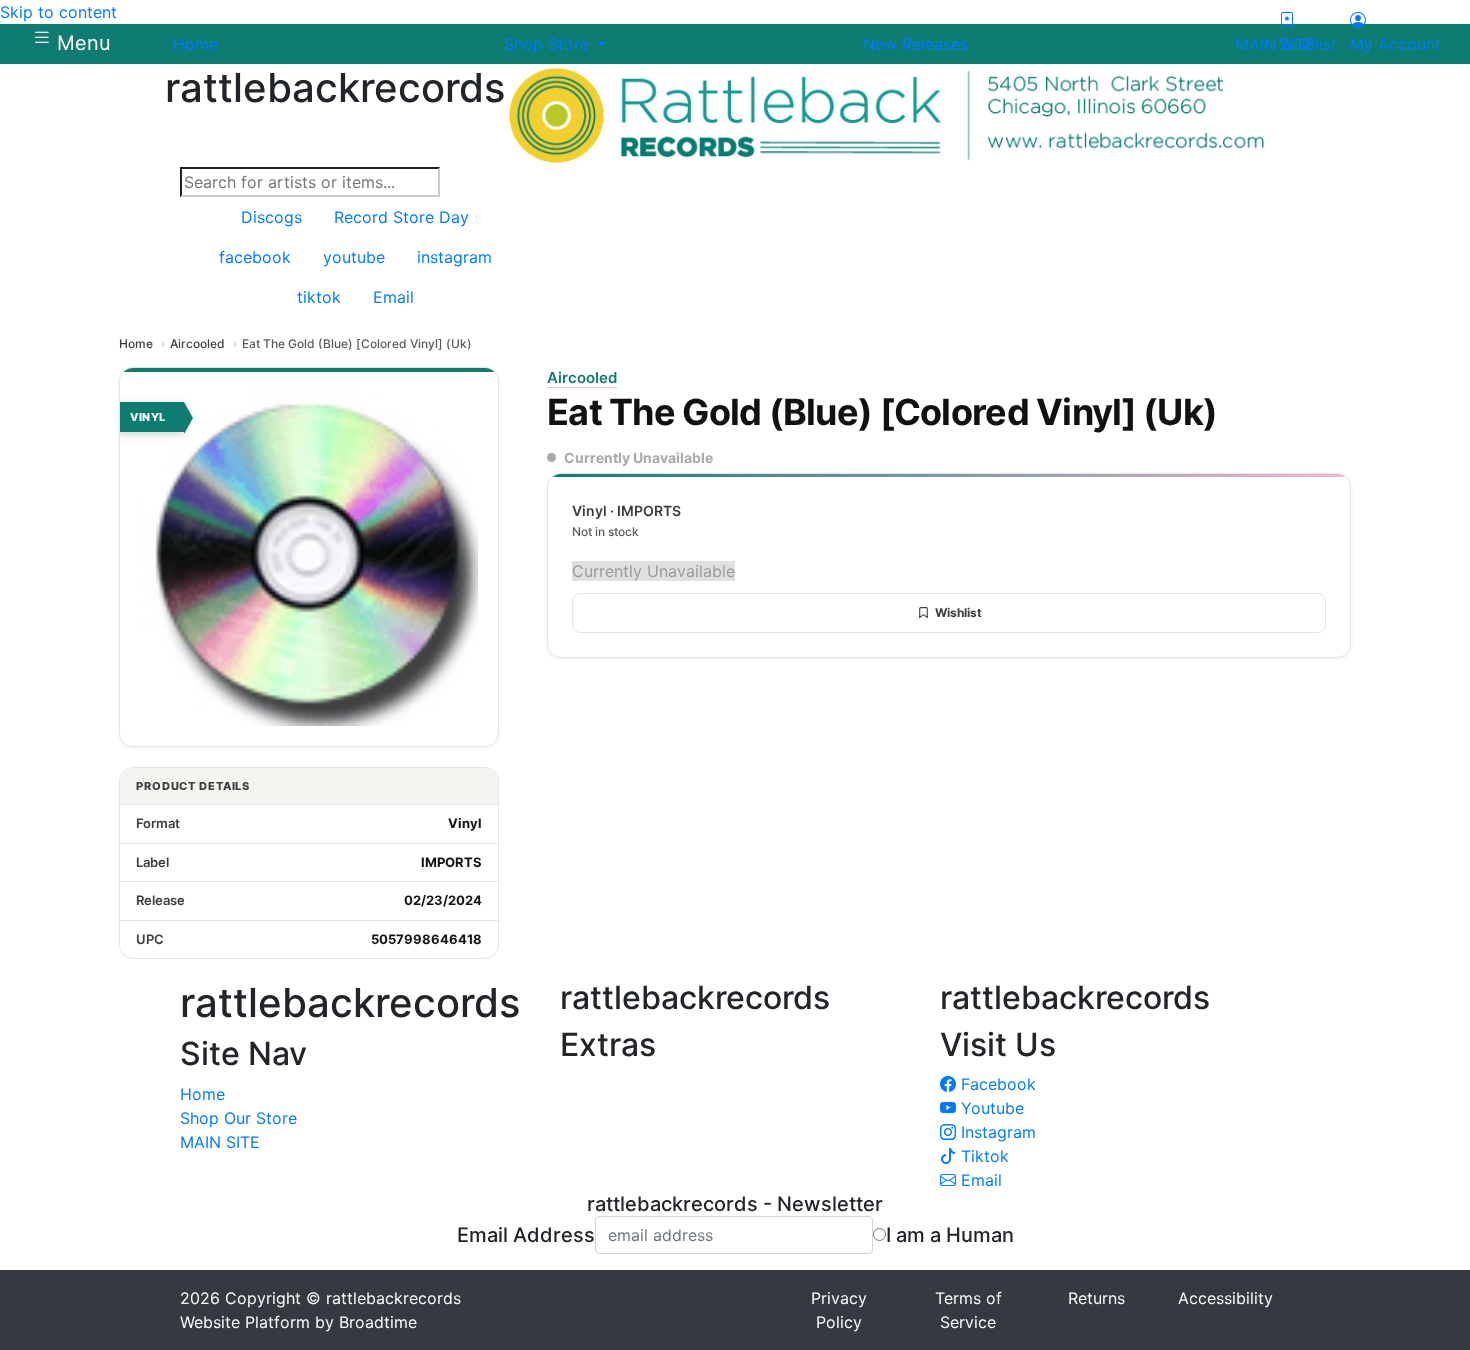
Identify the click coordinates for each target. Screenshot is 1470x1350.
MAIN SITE (220, 1142)
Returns (1096, 1298)
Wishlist (958, 612)
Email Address (526, 1235)
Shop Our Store (238, 1118)
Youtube (990, 1108)
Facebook (996, 1084)
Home (136, 343)
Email (979, 1180)
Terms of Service (968, 1310)
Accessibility (1225, 1298)
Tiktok (982, 1156)
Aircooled (197, 343)
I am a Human (950, 1235)
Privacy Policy (839, 1310)
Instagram (996, 1132)
